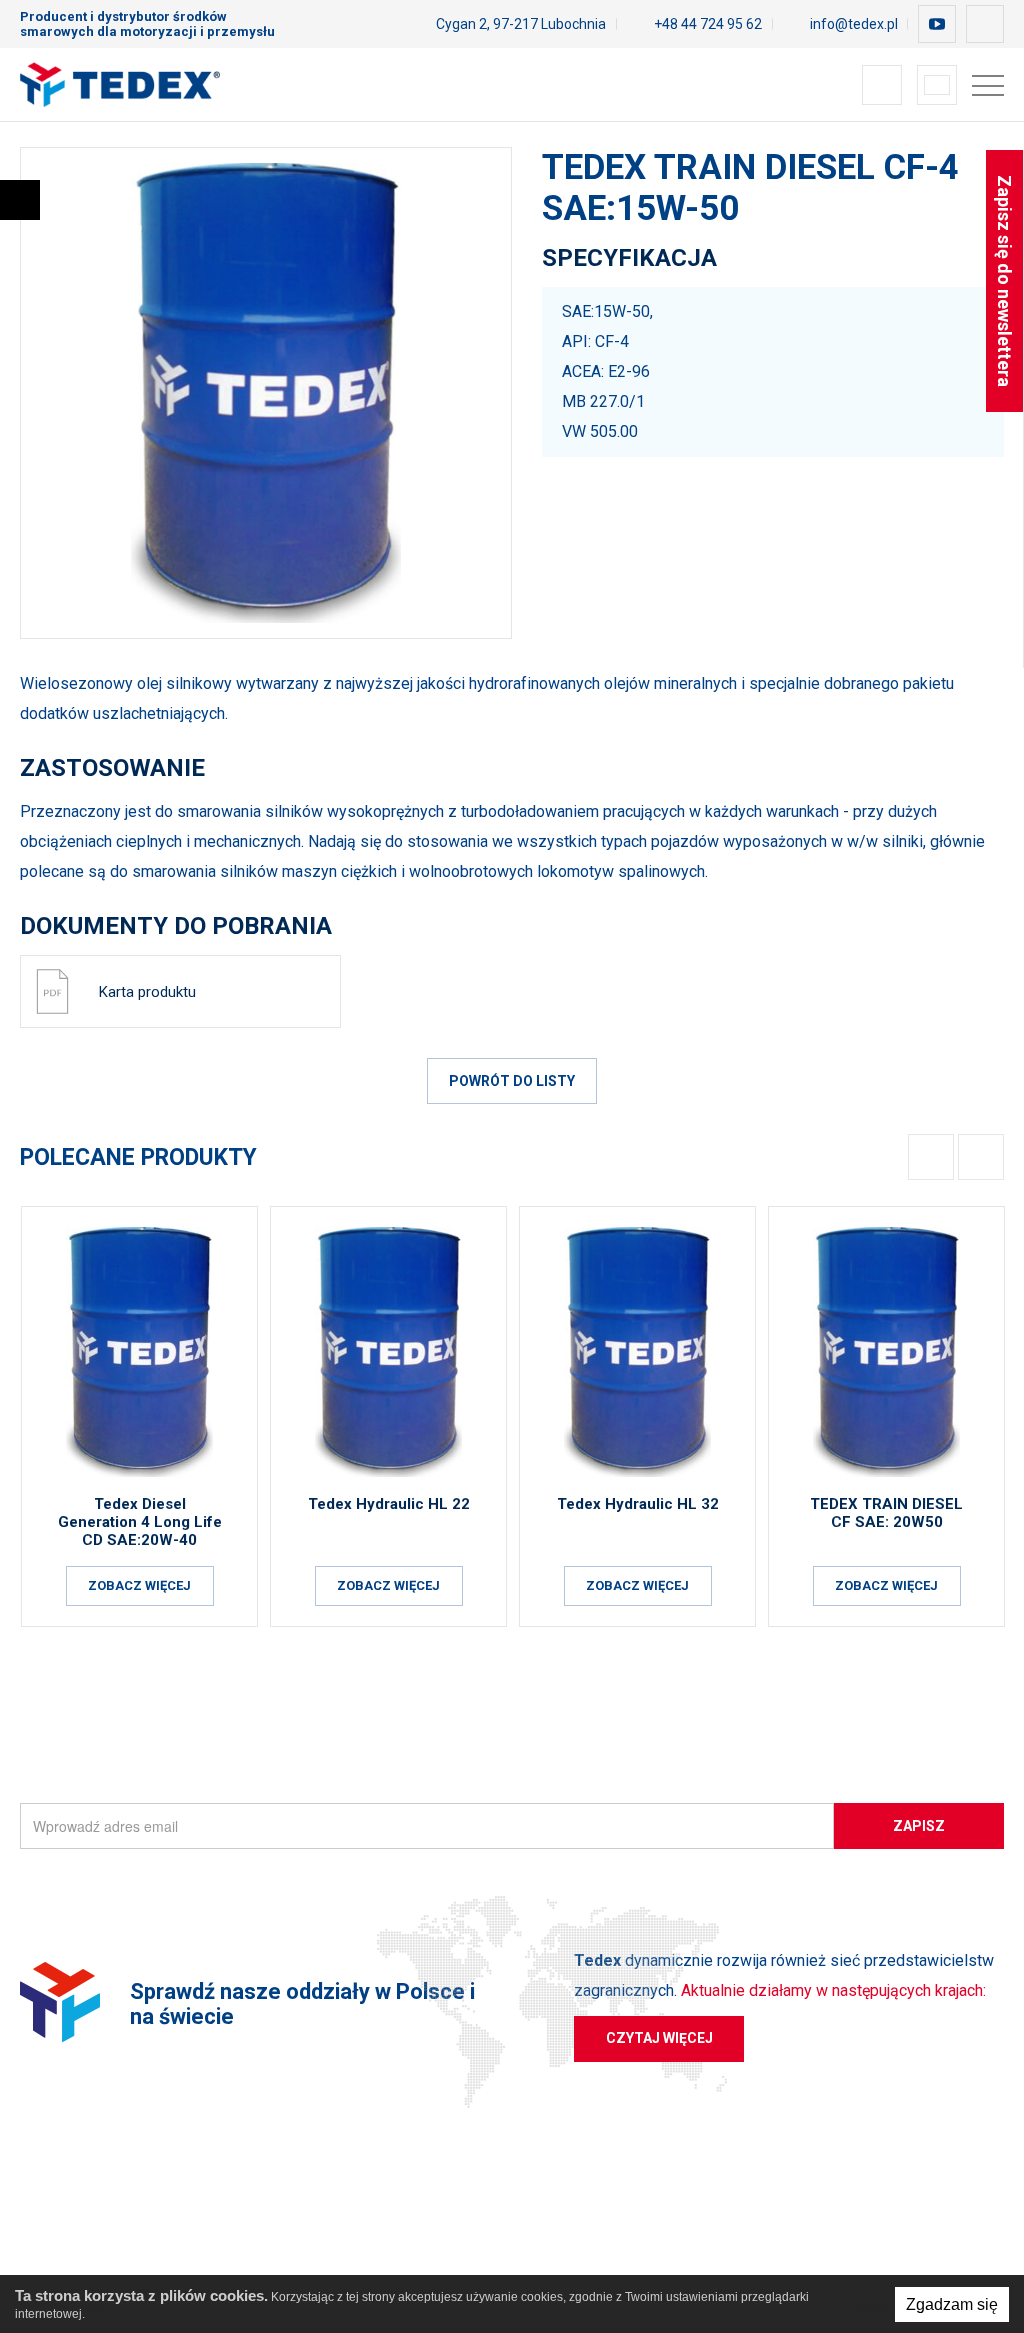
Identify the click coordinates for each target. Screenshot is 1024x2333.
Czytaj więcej (659, 2038)
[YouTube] (937, 24)
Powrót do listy (512, 1081)
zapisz (919, 1826)
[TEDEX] (120, 84)
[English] (937, 85)
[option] (266, 393)
